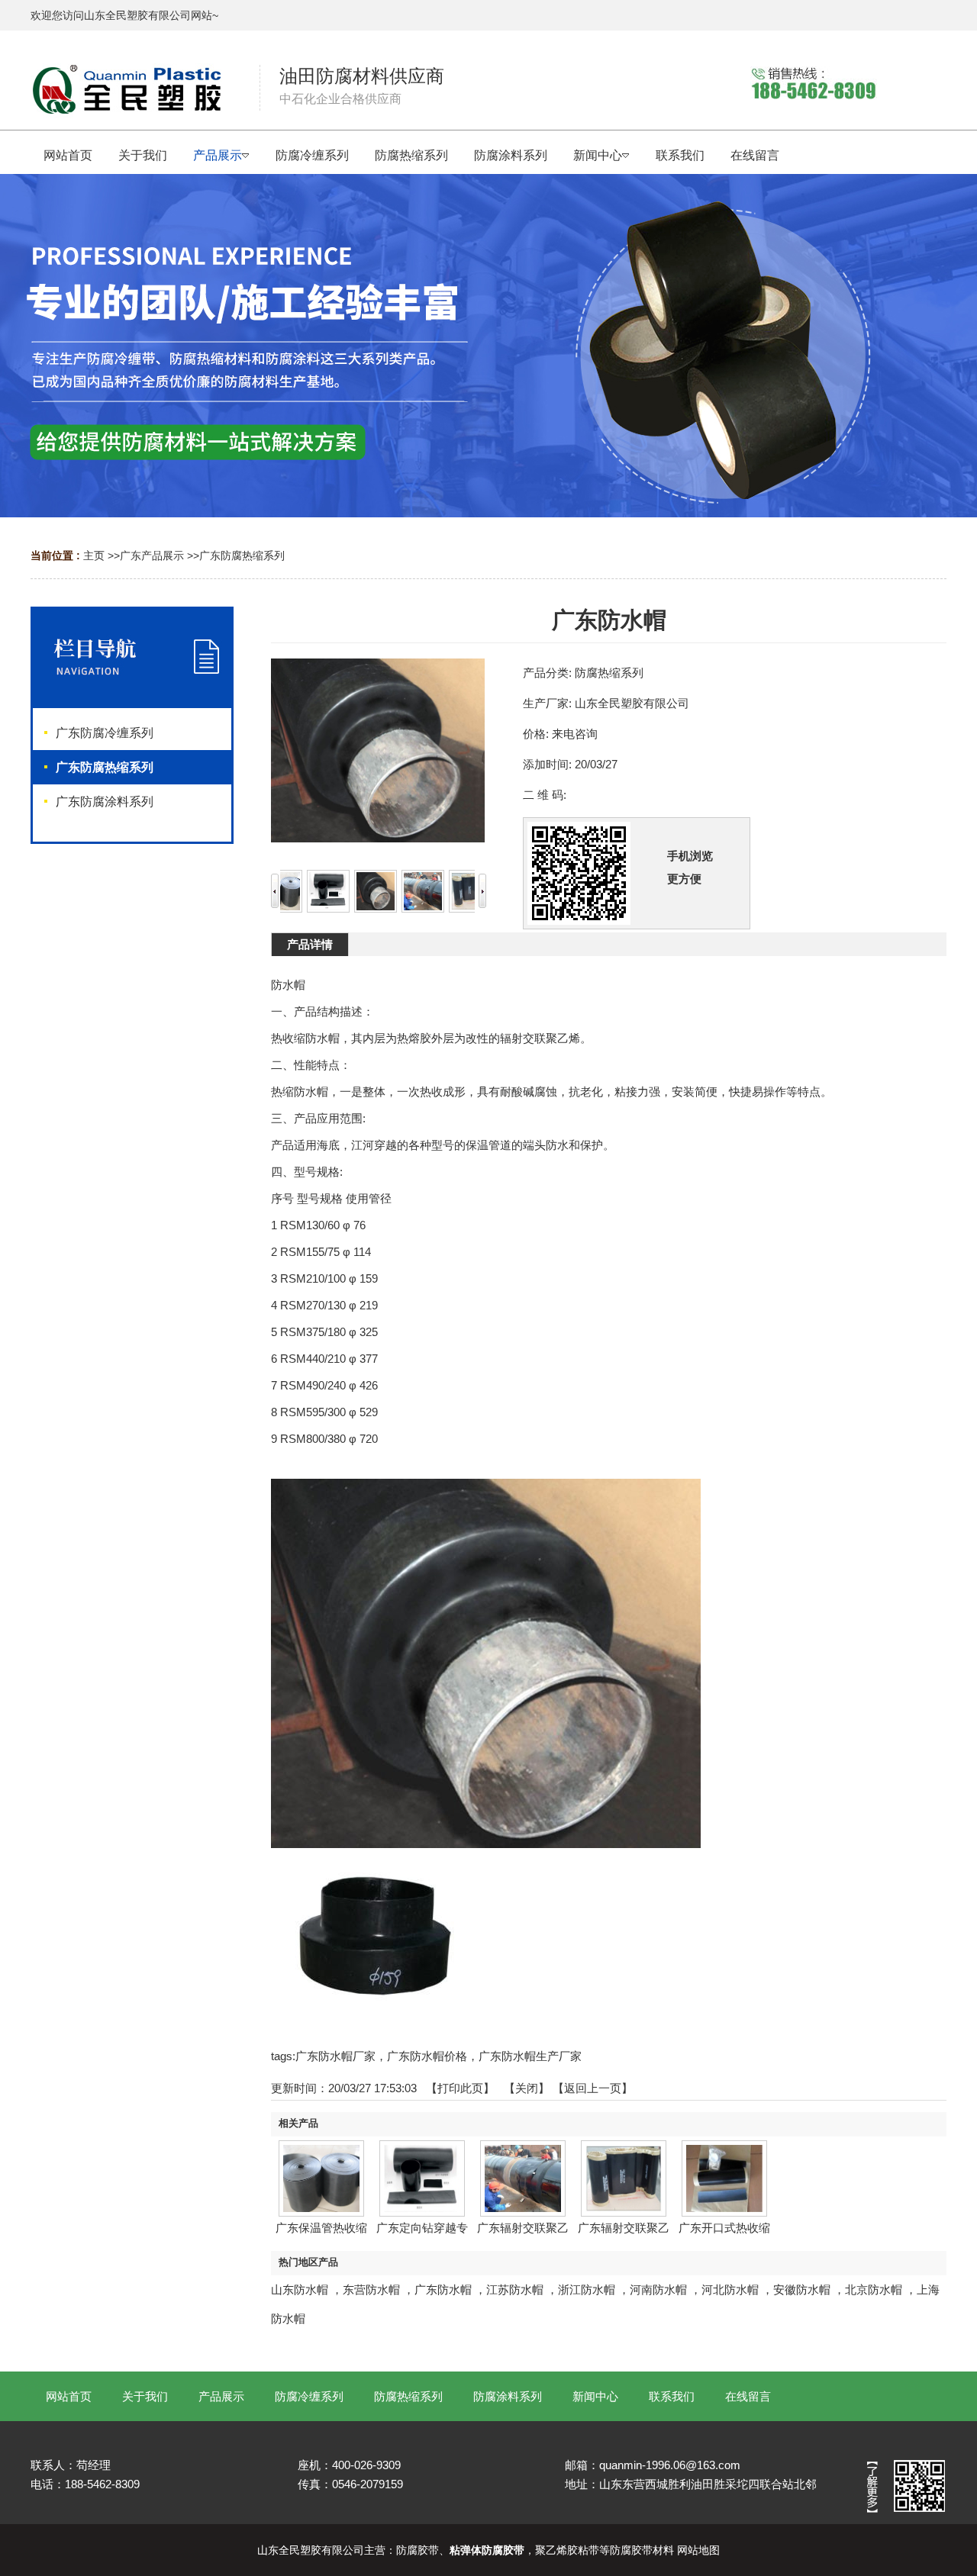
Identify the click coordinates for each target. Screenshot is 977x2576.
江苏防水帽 (515, 2289)
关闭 (527, 2088)
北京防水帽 (874, 2289)
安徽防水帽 (802, 2289)
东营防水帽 (371, 2289)
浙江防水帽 (587, 2289)
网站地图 (698, 2550)
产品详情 (310, 944)
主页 (94, 555)
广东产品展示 (152, 555)
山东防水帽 (300, 2289)
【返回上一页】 (593, 2088)
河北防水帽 (730, 2289)
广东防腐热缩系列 (242, 555)
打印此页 (460, 2088)
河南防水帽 (658, 2289)
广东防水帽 (443, 2289)
